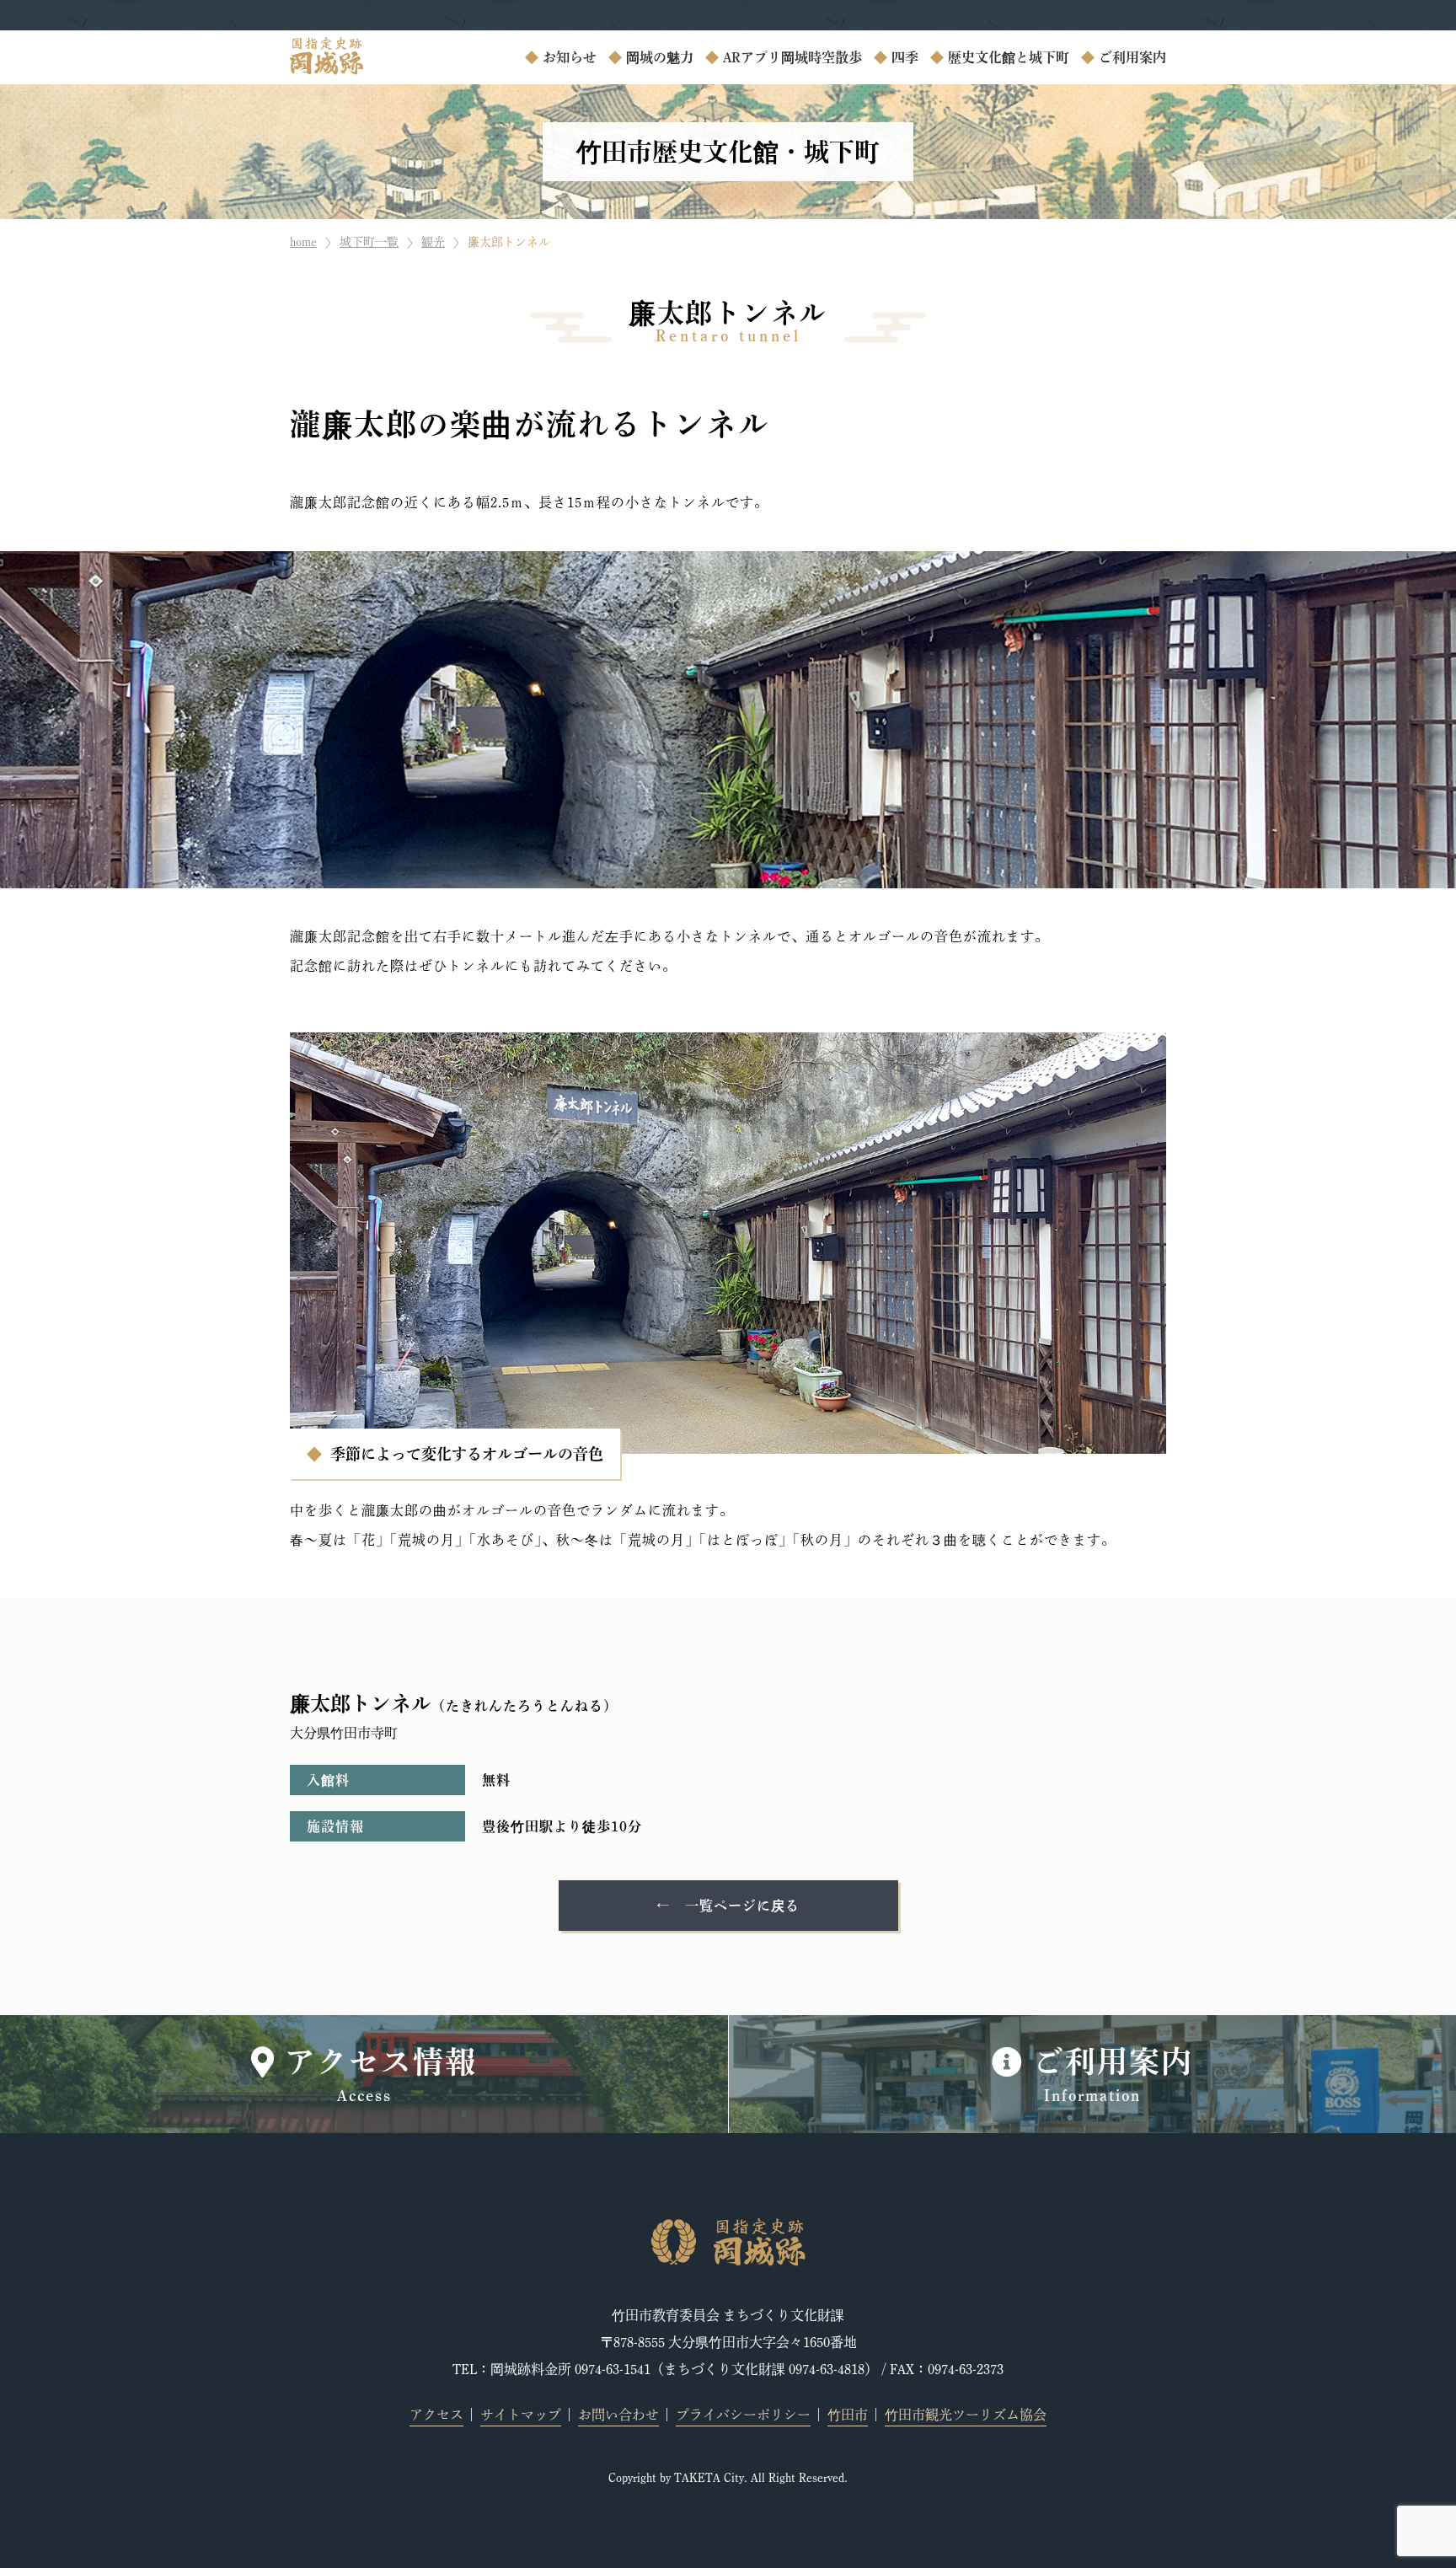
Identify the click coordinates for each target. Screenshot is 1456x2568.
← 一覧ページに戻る (728, 1906)
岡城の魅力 (660, 57)
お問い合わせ (618, 2415)
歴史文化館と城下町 (1009, 57)
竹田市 (848, 2415)
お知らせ (570, 57)
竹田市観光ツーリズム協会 (966, 2415)
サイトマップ (521, 2415)
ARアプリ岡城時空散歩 (792, 57)
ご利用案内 (1132, 57)
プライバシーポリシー (743, 2415)
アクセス (436, 2415)
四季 (905, 57)
